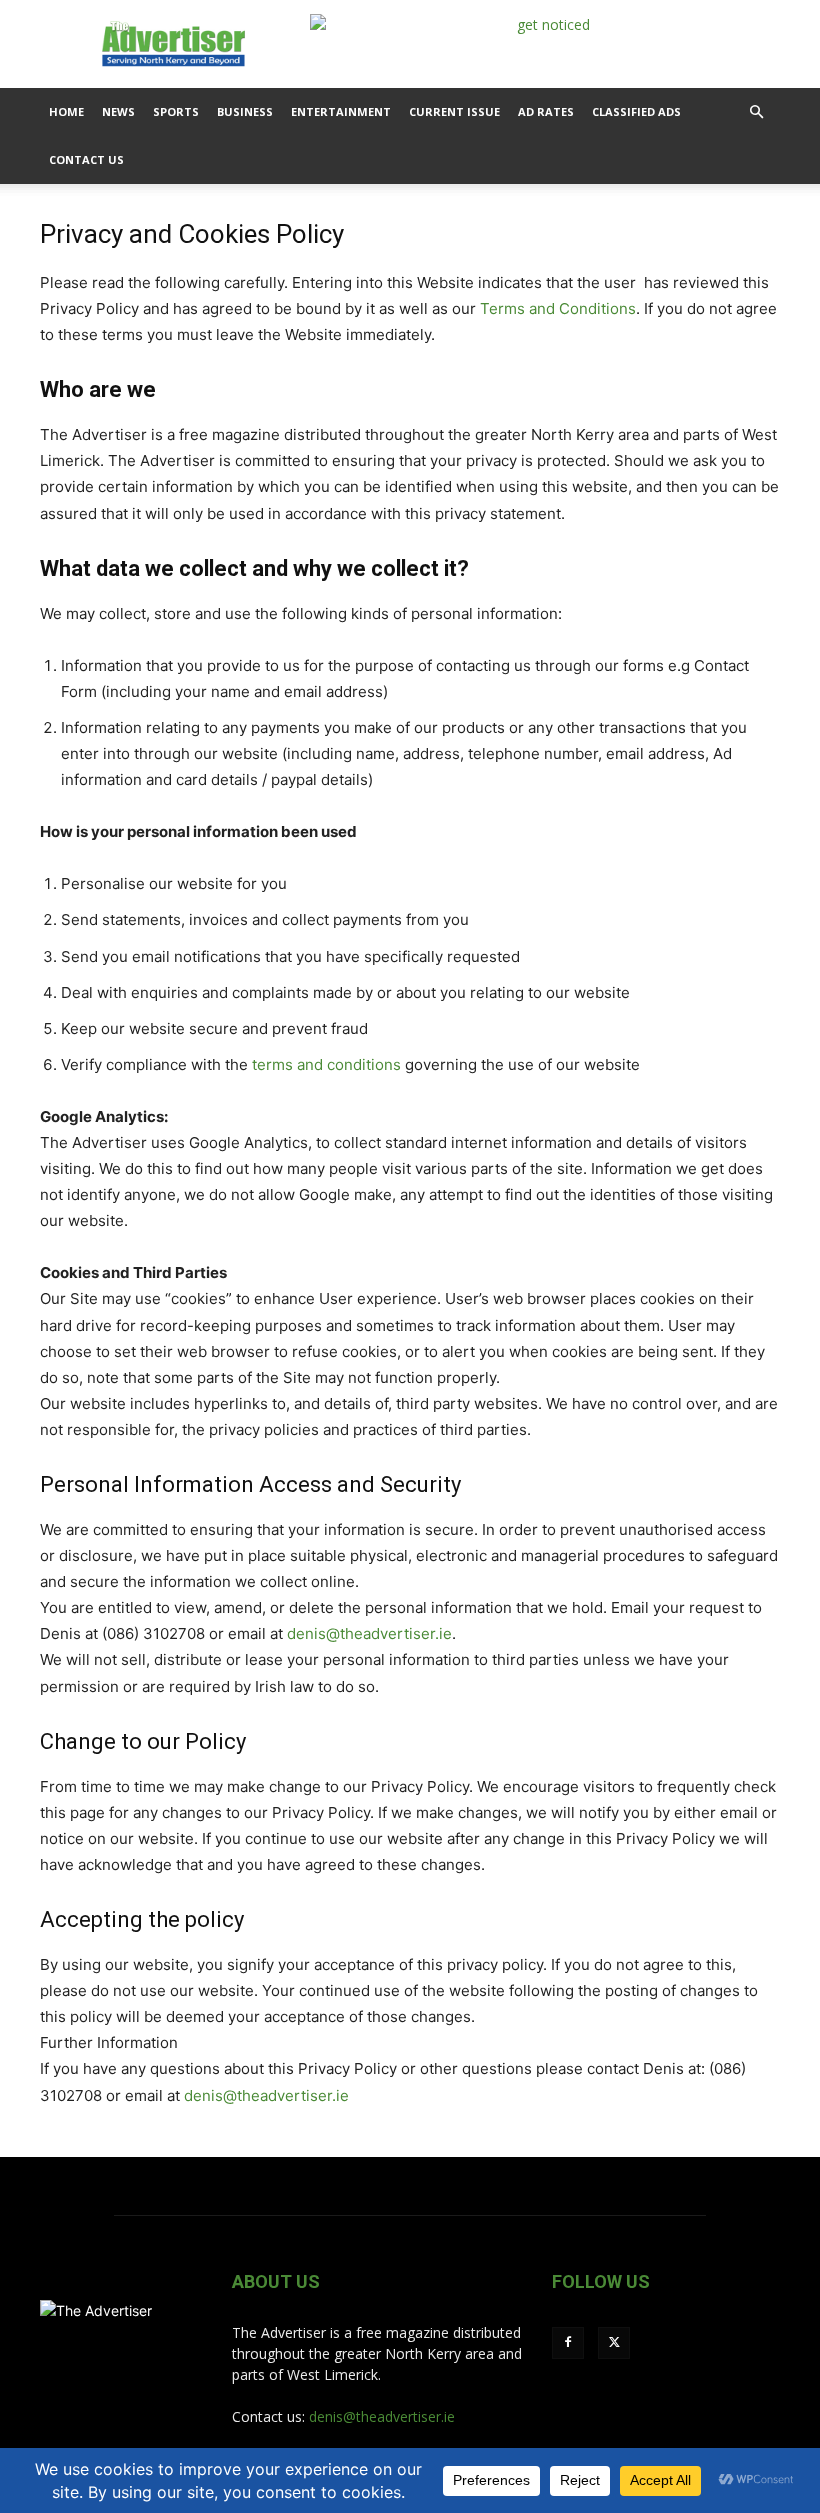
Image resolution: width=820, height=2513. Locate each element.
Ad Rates (546, 111)
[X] (614, 2343)
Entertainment (341, 111)
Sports (176, 111)
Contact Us (86, 159)
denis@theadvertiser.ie (369, 1633)
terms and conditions (326, 1064)
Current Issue (454, 111)
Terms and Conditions (558, 308)
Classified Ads (636, 111)
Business (245, 111)
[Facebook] (568, 2343)
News (118, 111)
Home (66, 111)
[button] (756, 112)
